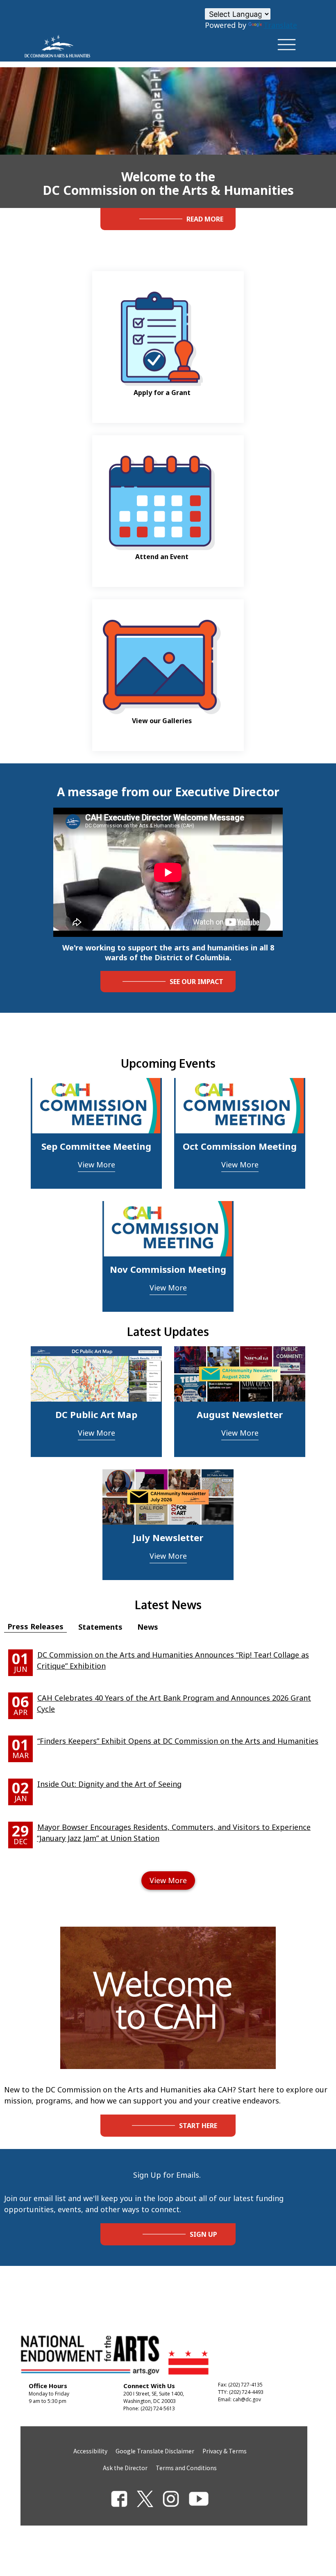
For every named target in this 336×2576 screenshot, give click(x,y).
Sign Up (203, 2234)
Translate (280, 25)
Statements (100, 1627)
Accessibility (90, 2451)
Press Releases (35, 1626)
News (148, 1627)
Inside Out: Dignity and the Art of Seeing (109, 1784)
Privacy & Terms (225, 2451)
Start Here (198, 2126)
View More (96, 1165)
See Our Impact (196, 982)
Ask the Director (125, 2468)
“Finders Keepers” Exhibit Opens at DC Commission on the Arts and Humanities (178, 1741)
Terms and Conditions (186, 2468)
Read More (205, 219)
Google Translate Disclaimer (155, 2451)
